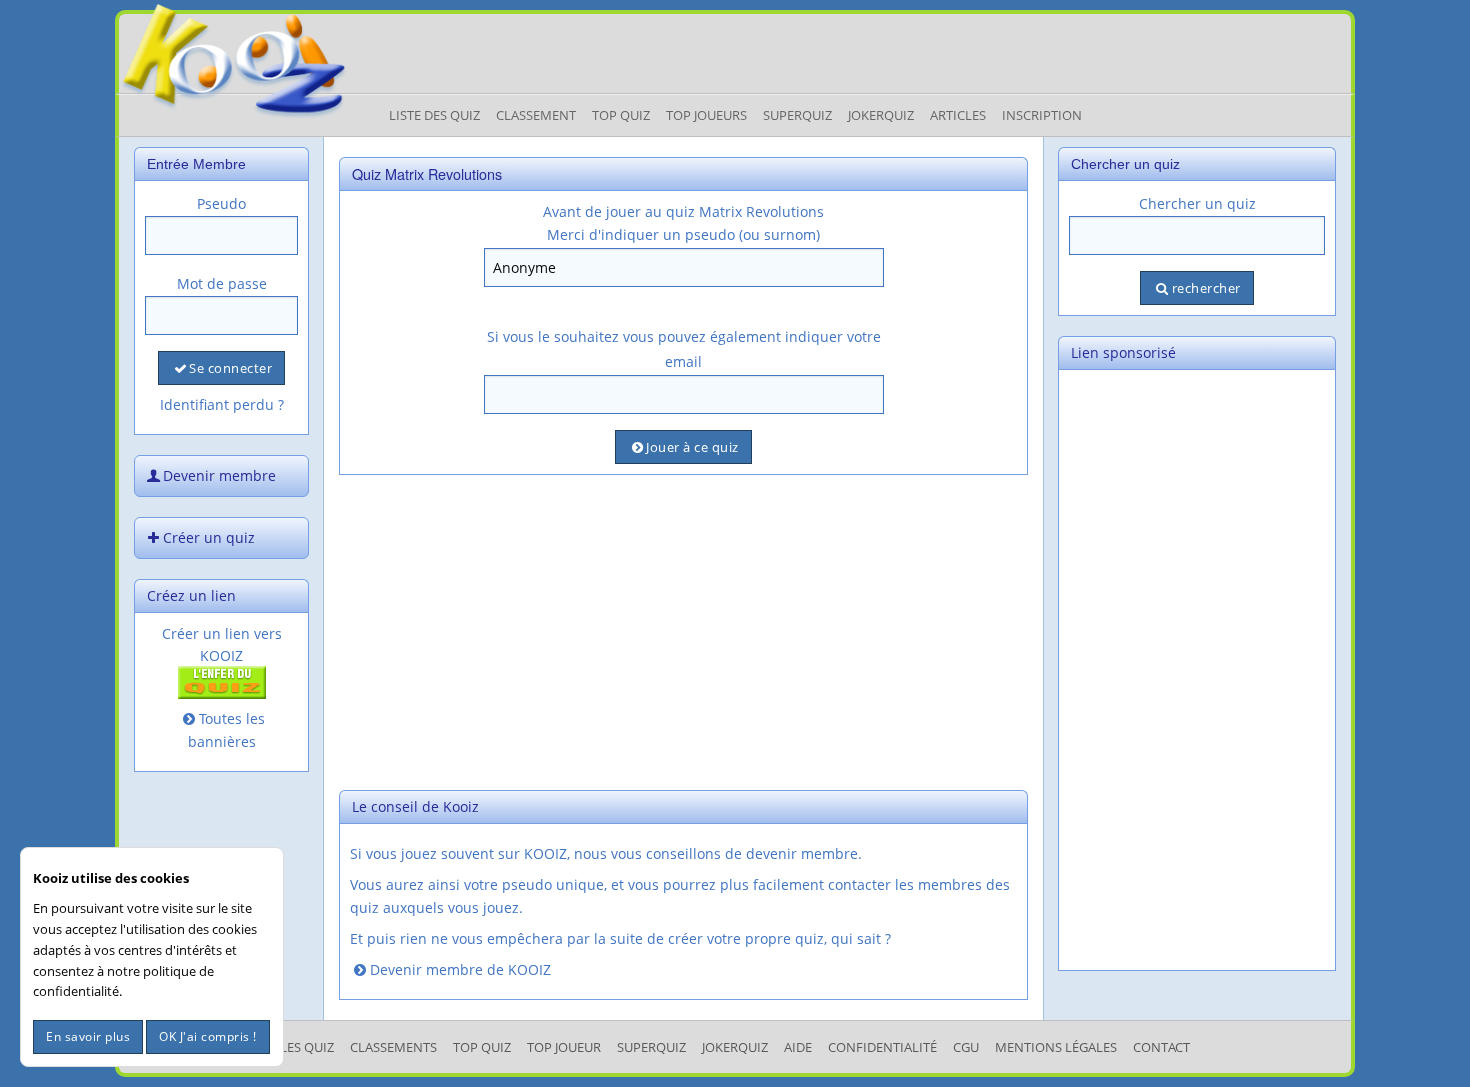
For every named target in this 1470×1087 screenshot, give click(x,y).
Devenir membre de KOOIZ (460, 969)
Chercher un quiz (1197, 203)
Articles (958, 115)
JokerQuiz (881, 115)
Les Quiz (307, 1047)
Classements (393, 1047)
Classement (536, 115)
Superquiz (797, 115)
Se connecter (230, 368)
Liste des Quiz (434, 115)
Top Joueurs (706, 115)
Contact (1161, 1047)
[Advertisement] (683, 630)
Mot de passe (222, 283)
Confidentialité (882, 1047)
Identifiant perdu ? (222, 404)
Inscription (1042, 115)
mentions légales (1056, 1047)
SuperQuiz (651, 1047)
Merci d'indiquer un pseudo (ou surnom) (683, 234)
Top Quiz (621, 115)
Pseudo (221, 203)
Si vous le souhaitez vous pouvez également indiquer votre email (684, 349)
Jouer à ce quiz (692, 447)
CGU (966, 1047)
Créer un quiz (209, 537)
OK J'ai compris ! (208, 1036)
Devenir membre (219, 475)
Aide (798, 1047)
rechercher (1206, 288)
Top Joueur (564, 1047)
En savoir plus (88, 1036)
